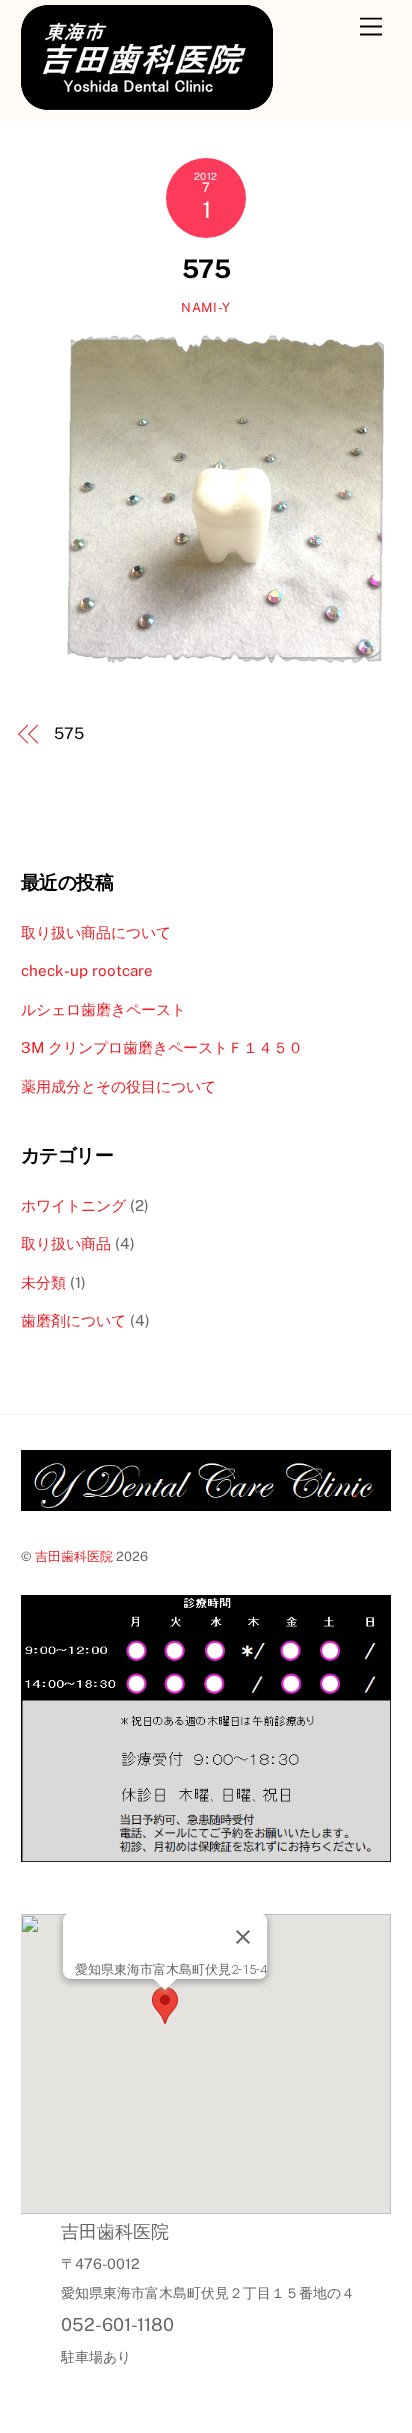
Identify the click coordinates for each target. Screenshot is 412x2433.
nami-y (206, 307)
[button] (165, 2008)
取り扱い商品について (96, 932)
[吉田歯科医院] (147, 101)
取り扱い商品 (66, 1243)
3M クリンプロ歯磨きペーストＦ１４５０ (162, 1047)
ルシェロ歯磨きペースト (103, 1009)
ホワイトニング (73, 1205)
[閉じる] (243, 1937)
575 (206, 269)
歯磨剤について (73, 1320)
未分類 (43, 1282)
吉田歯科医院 (74, 1556)
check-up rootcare (87, 970)
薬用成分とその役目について (118, 1086)
